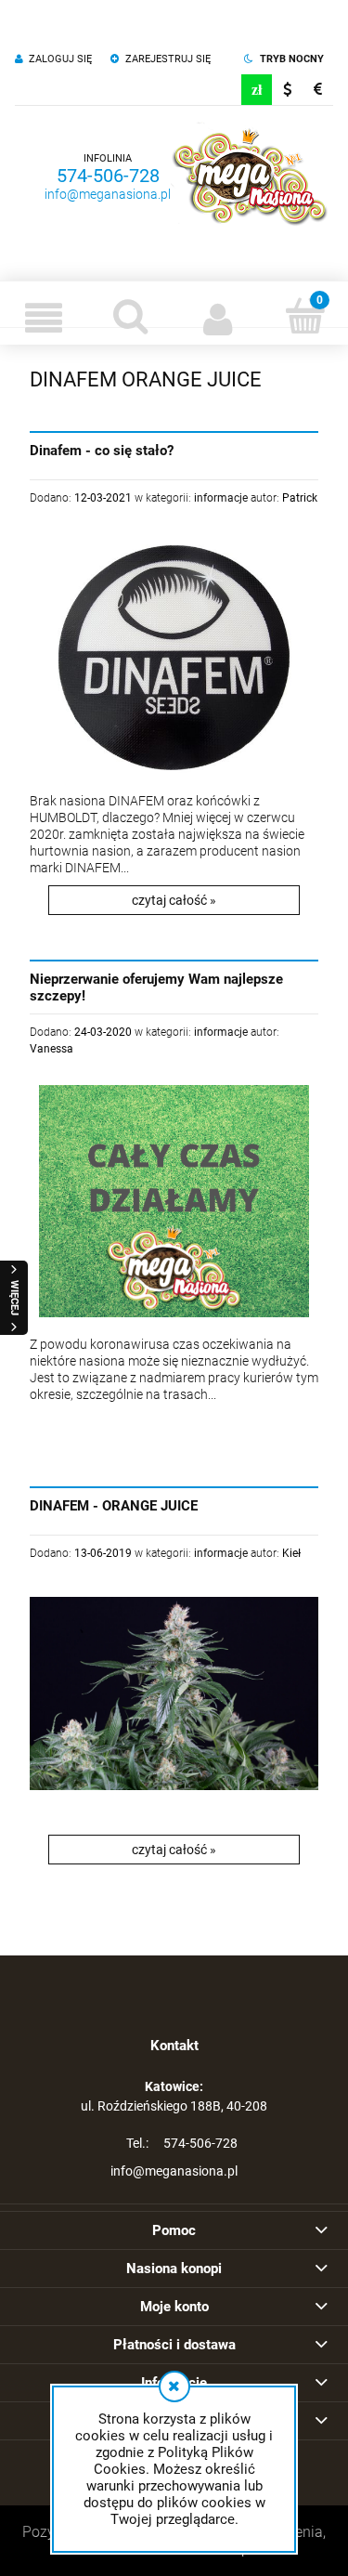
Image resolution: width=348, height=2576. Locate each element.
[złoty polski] (257, 90)
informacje (221, 498)
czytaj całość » (174, 900)
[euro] (318, 90)
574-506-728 (108, 176)
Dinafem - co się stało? (102, 451)
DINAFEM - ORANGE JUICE (114, 1506)
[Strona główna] (250, 177)
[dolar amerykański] (287, 90)
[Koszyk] (304, 316)
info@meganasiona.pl (108, 194)
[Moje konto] (218, 318)
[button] (44, 318)
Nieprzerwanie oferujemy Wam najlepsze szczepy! (156, 987)
